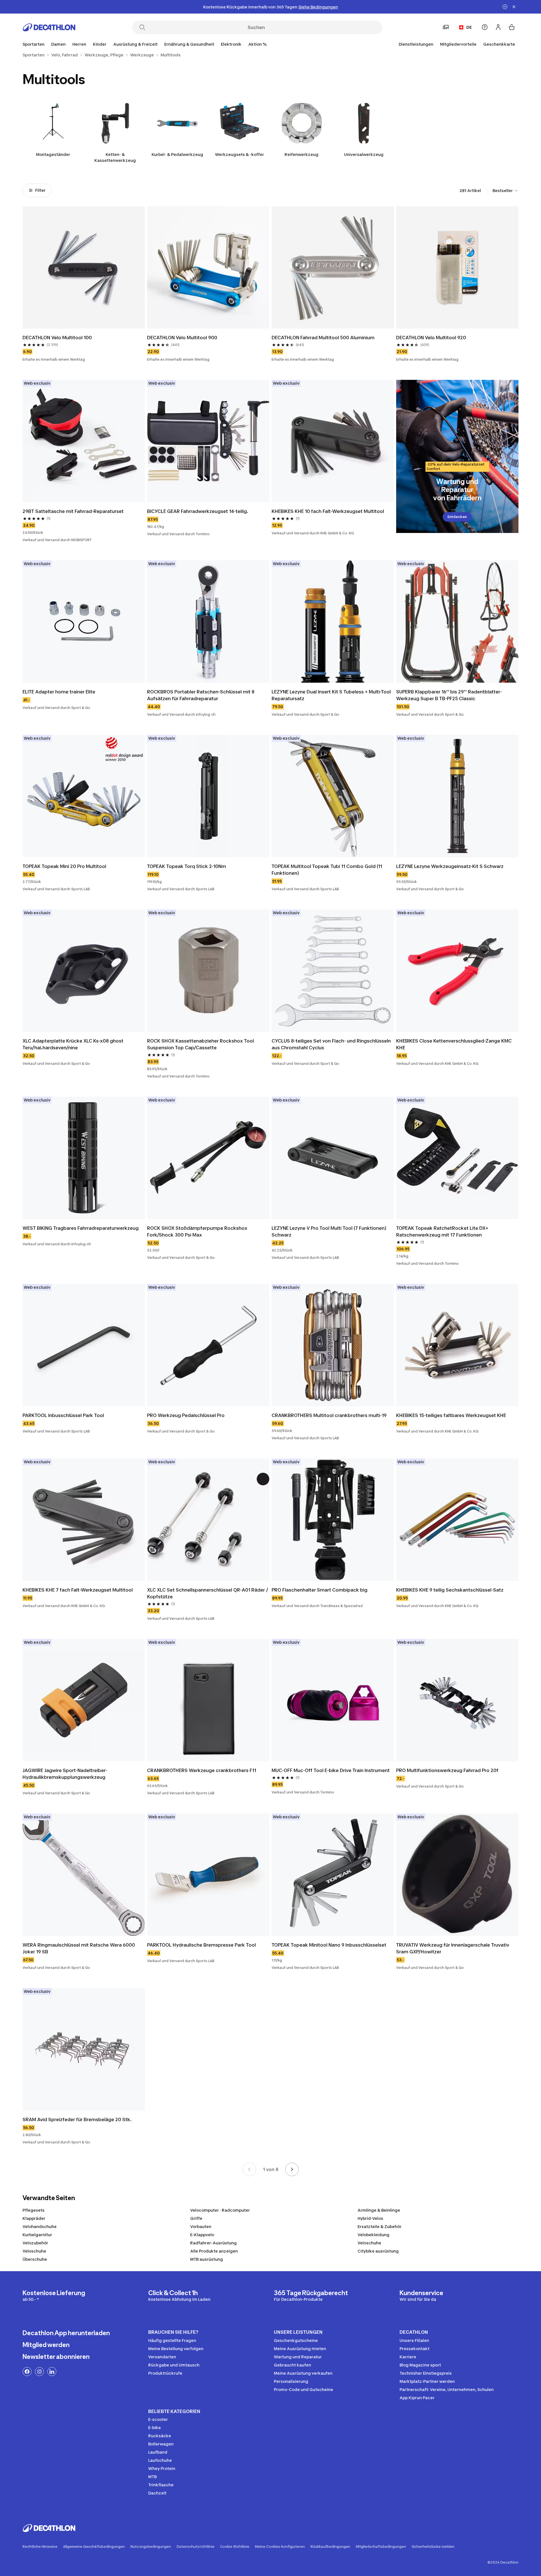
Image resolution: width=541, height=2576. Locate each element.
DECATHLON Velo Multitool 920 (431, 338)
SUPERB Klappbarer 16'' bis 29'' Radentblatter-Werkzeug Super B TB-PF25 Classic (449, 695)
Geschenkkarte (499, 44)
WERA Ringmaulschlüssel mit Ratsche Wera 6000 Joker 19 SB (79, 1948)
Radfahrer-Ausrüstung (213, 2243)
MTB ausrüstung (207, 2259)
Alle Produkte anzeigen (214, 2251)
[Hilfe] (485, 27)
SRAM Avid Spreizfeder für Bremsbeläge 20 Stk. (77, 2119)
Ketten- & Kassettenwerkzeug (115, 157)
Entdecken (457, 517)
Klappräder (34, 2218)
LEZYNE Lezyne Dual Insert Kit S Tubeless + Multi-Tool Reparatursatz (331, 695)
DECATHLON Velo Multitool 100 (57, 338)
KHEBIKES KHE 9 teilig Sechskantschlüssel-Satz (450, 1590)
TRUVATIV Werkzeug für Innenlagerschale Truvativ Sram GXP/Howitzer (453, 1948)
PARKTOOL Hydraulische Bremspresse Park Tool (201, 1945)
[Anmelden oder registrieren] (498, 27)
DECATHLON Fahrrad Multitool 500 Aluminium (323, 338)
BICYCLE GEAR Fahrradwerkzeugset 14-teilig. (198, 511)
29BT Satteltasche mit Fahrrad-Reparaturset (73, 511)
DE (469, 27)
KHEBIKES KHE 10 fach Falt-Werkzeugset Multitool (328, 511)
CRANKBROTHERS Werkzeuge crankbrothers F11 (202, 1770)
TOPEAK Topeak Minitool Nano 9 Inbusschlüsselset (329, 1945)
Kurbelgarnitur (37, 2235)
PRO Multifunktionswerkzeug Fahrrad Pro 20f (447, 1770)
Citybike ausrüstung (378, 2251)
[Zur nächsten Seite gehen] (292, 2169)
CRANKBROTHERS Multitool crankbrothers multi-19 (329, 1415)
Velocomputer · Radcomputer (220, 2210)
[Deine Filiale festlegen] (446, 27)
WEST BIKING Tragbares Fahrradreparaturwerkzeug (81, 1228)
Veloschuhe (369, 2243)
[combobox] (505, 191)
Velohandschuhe (40, 2226)
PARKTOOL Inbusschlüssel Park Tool (63, 1415)
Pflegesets (34, 2210)
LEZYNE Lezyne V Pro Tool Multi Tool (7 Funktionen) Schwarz (329, 1231)
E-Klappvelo (202, 2235)
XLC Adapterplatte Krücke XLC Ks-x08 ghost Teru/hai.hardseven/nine (73, 1044)
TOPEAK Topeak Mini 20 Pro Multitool (64, 866)
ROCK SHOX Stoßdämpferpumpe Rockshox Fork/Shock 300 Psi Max (197, 1231)
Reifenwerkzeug (301, 154)
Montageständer (53, 154)
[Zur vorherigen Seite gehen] (249, 2169)
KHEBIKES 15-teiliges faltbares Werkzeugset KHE (451, 1415)
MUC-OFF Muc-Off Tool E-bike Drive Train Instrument (331, 1770)
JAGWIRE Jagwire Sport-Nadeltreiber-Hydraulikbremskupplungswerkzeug (65, 1774)
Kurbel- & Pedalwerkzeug (177, 154)
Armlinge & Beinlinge (379, 2210)
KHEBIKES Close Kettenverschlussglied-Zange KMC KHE (454, 1044)
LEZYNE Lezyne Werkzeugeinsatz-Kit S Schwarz (450, 866)
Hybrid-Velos (370, 2218)
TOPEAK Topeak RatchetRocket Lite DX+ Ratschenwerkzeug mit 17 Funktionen (442, 1231)
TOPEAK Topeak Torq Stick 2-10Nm (187, 866)
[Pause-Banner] (505, 7)
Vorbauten (201, 2226)
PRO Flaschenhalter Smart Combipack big (320, 1590)
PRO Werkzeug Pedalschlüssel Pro (186, 1415)
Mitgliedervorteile (458, 44)
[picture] (84, 267)
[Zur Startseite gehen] (49, 27)
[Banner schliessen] (514, 7)
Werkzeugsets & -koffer (240, 154)
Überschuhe (35, 2259)
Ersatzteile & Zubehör (380, 2226)
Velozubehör (35, 2243)
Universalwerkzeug (364, 154)
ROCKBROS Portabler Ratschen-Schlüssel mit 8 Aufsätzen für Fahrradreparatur (201, 695)
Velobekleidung (373, 2235)
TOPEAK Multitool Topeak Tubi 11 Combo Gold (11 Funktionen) (327, 870)
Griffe (196, 2218)
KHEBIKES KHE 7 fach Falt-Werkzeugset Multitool (78, 1590)
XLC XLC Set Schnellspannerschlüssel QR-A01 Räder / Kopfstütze (208, 1593)
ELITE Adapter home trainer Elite (59, 692)
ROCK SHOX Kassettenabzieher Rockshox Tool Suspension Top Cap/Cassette (200, 1044)
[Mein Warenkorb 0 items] (512, 27)
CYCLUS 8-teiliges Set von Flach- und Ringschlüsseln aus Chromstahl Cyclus (331, 1044)
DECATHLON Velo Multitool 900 (182, 338)
